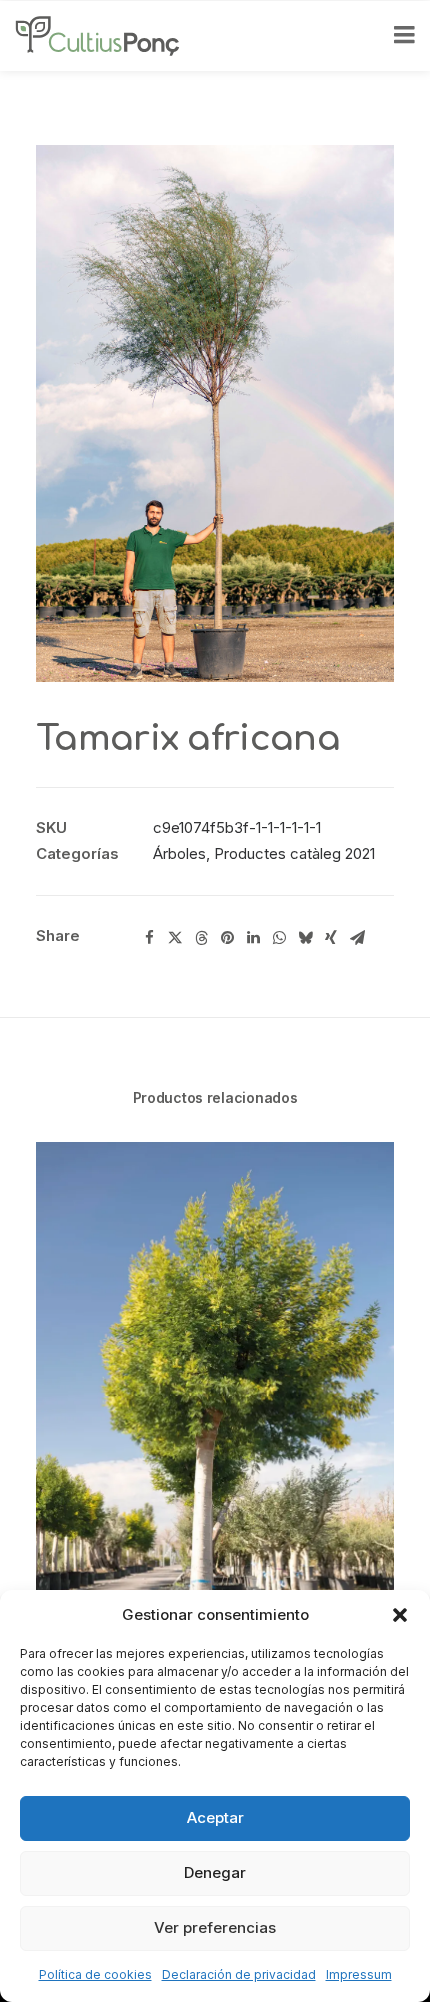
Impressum (359, 1974)
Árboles (179, 853)
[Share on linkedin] (253, 938)
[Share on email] (357, 938)
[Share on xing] (331, 938)
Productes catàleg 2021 (294, 853)
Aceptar (215, 1817)
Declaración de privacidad (239, 1974)
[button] (400, 1615)
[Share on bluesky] (305, 938)
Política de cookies (95, 1974)
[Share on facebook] (149, 938)
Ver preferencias (215, 1927)
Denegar (215, 1872)
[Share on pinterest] (227, 938)
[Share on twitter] (175, 938)
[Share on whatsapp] (279, 938)
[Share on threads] (201, 938)
